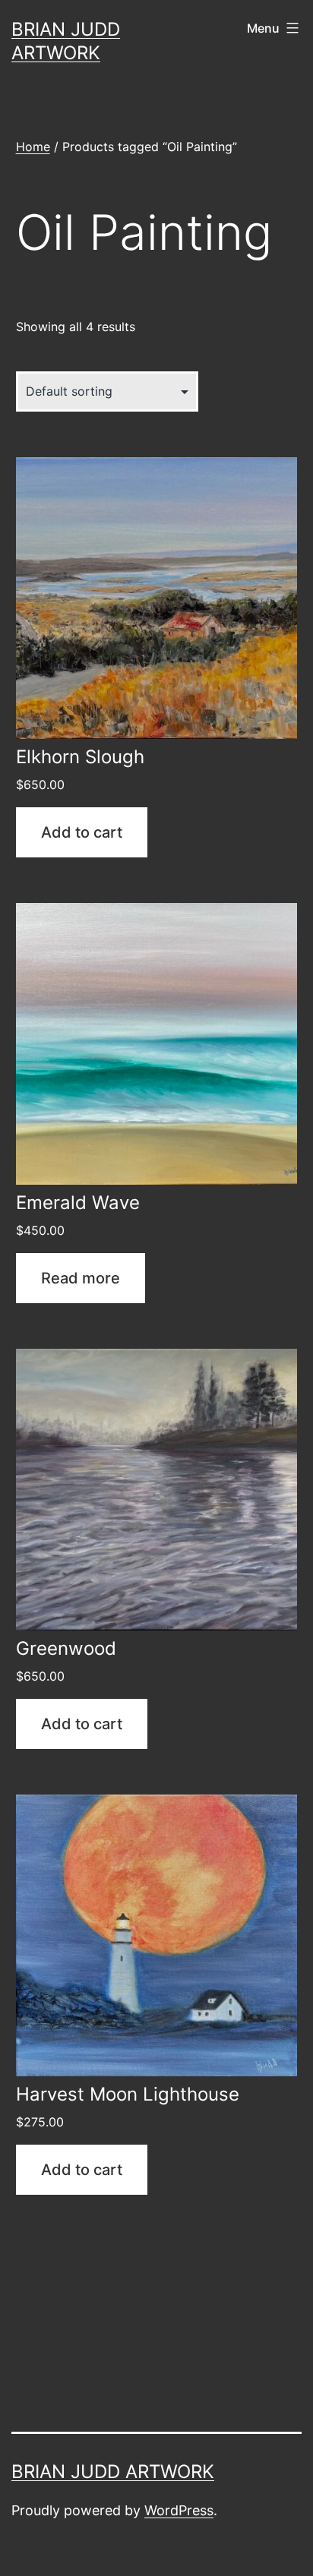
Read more (81, 1278)
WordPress (179, 2510)
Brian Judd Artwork (113, 2472)
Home (33, 147)
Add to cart (82, 832)
